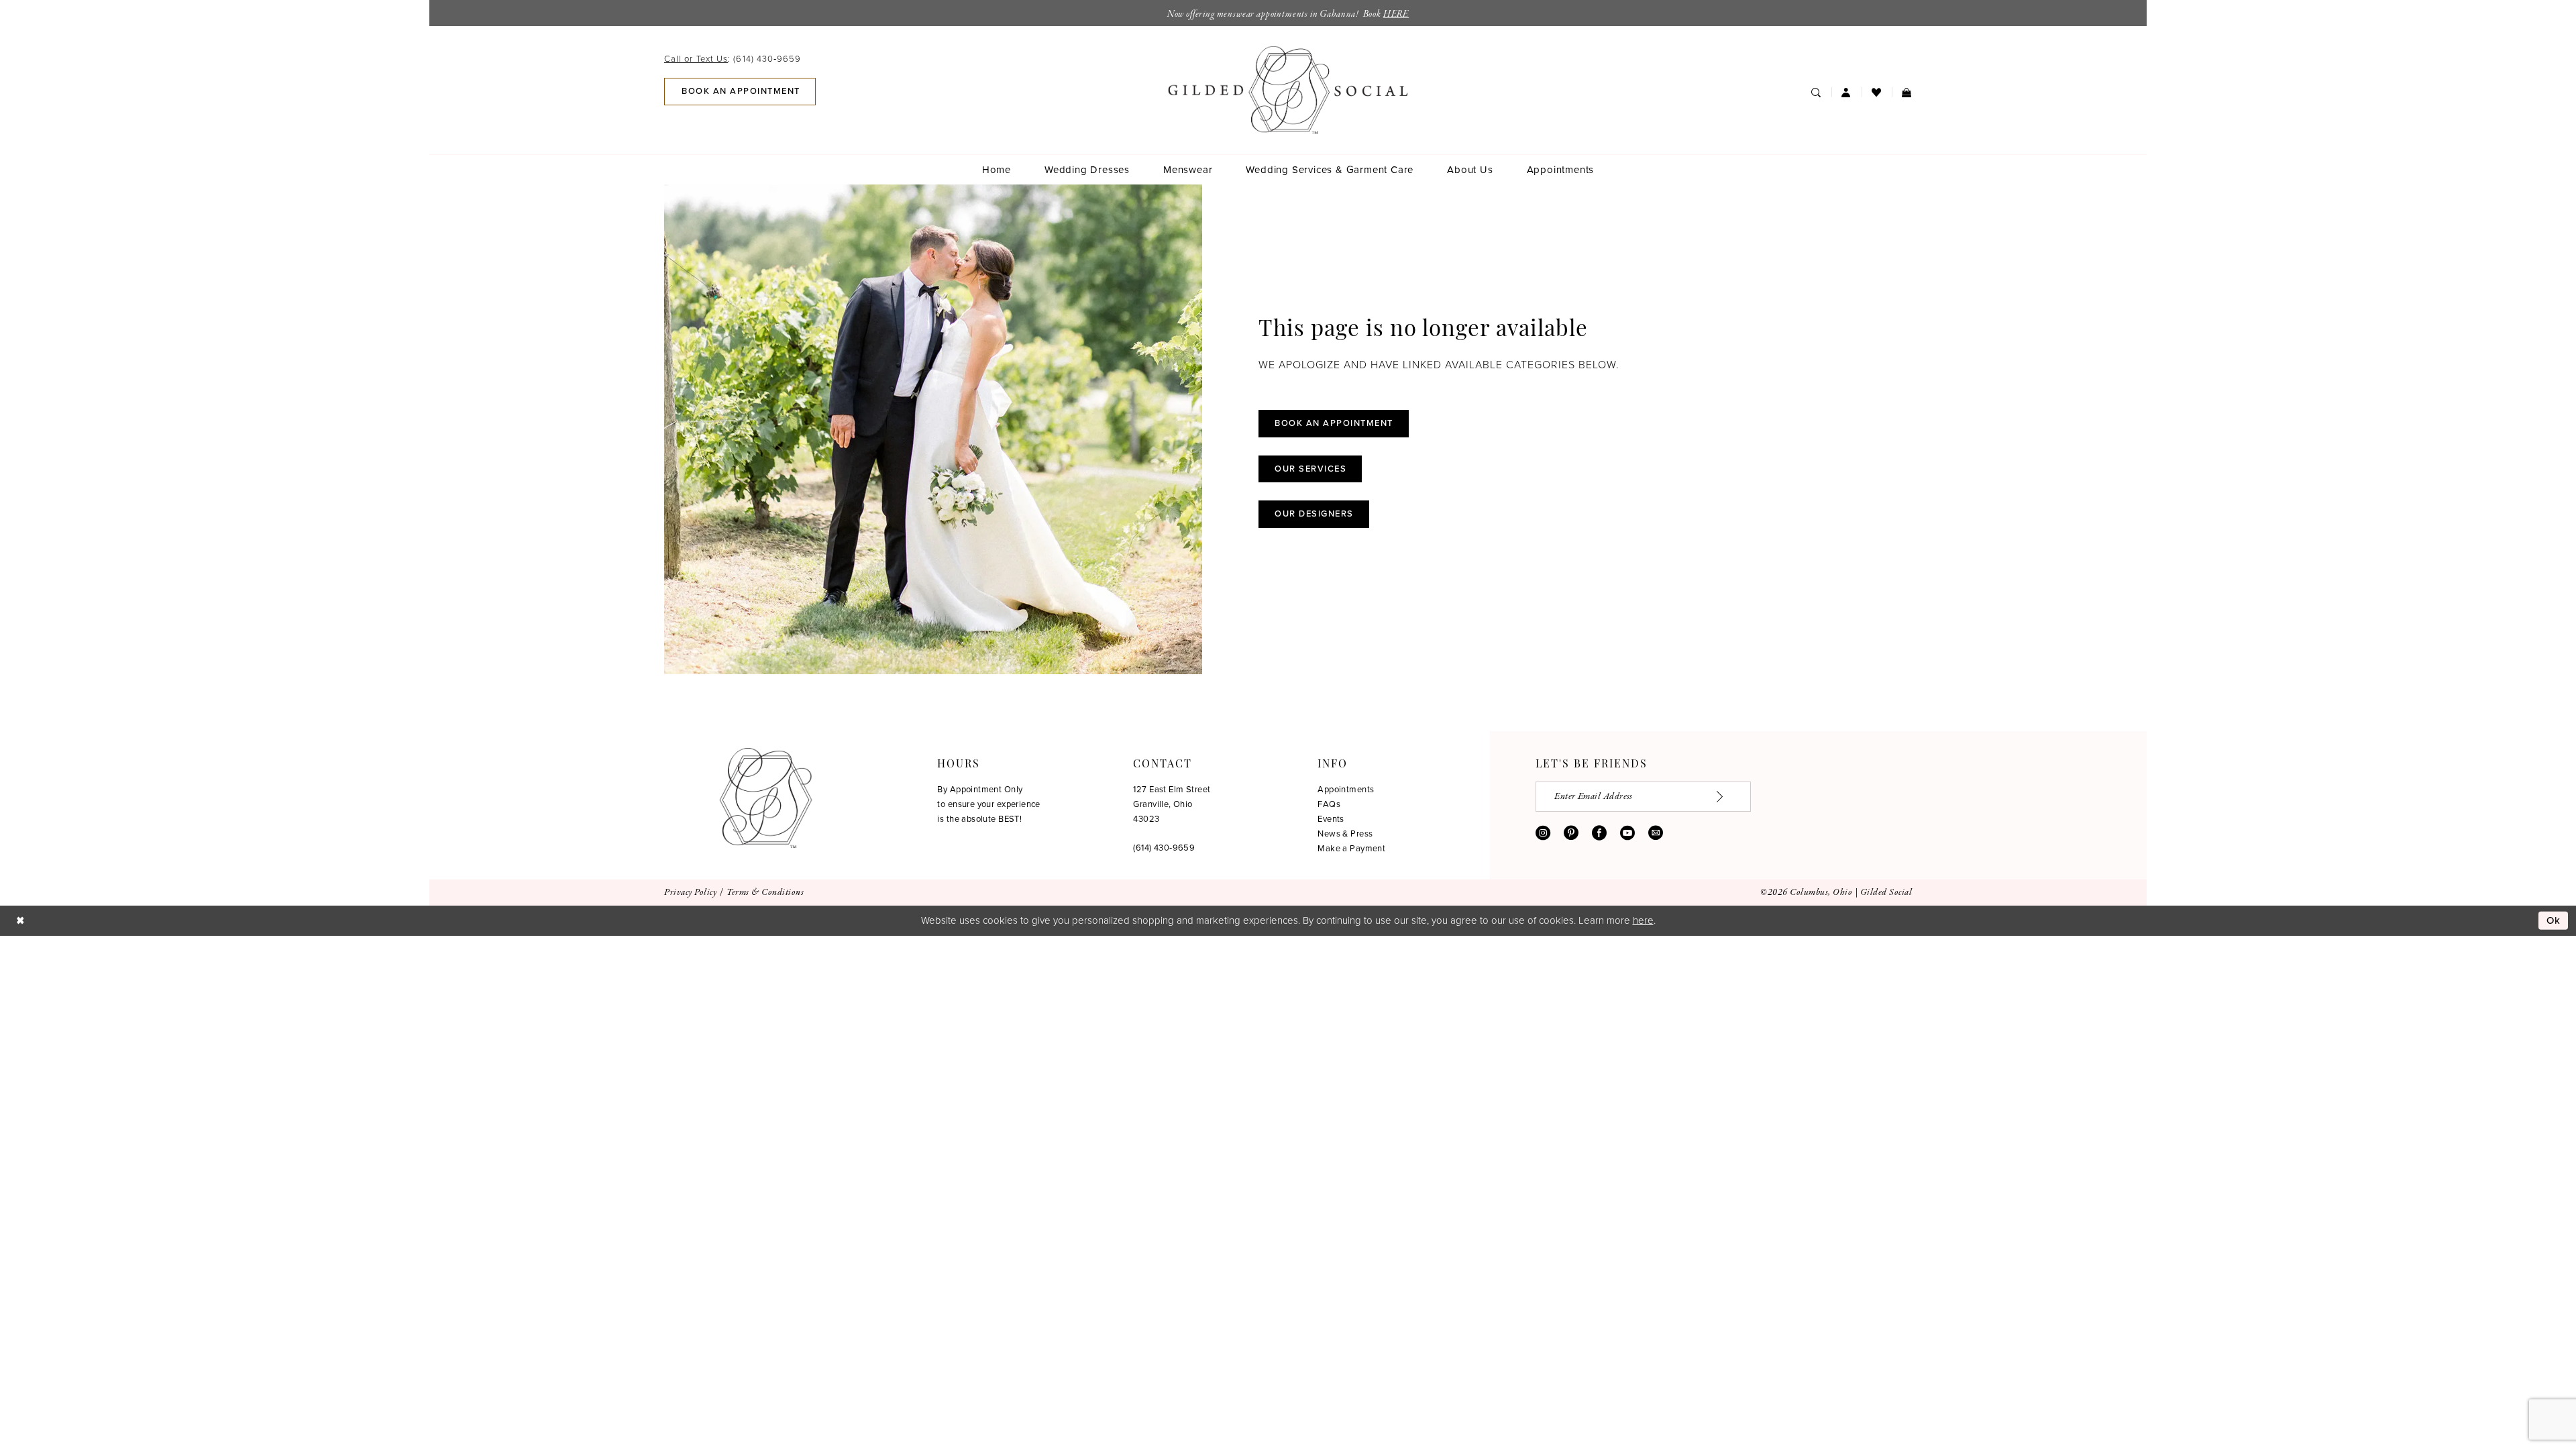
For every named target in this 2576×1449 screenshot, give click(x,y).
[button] (1846, 92)
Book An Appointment (1334, 423)
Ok (2554, 920)
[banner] (1288, 90)
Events (1331, 819)
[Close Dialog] (20, 921)
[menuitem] (737, 59)
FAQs (1329, 804)
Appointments (1346, 789)
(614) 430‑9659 (1164, 848)
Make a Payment (1351, 848)
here (1643, 920)
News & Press (1345, 834)
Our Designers (1314, 514)
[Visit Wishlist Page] (1877, 92)
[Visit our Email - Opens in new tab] (1656, 833)
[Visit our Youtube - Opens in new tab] (1627, 833)
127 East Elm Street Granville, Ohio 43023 (1172, 804)
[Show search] (1816, 92)
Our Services (1310, 469)
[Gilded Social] (766, 798)
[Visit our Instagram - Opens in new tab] (1543, 833)
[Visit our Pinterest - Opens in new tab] (1571, 833)
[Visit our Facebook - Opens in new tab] (1599, 833)
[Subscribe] (1727, 797)
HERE (1396, 14)
